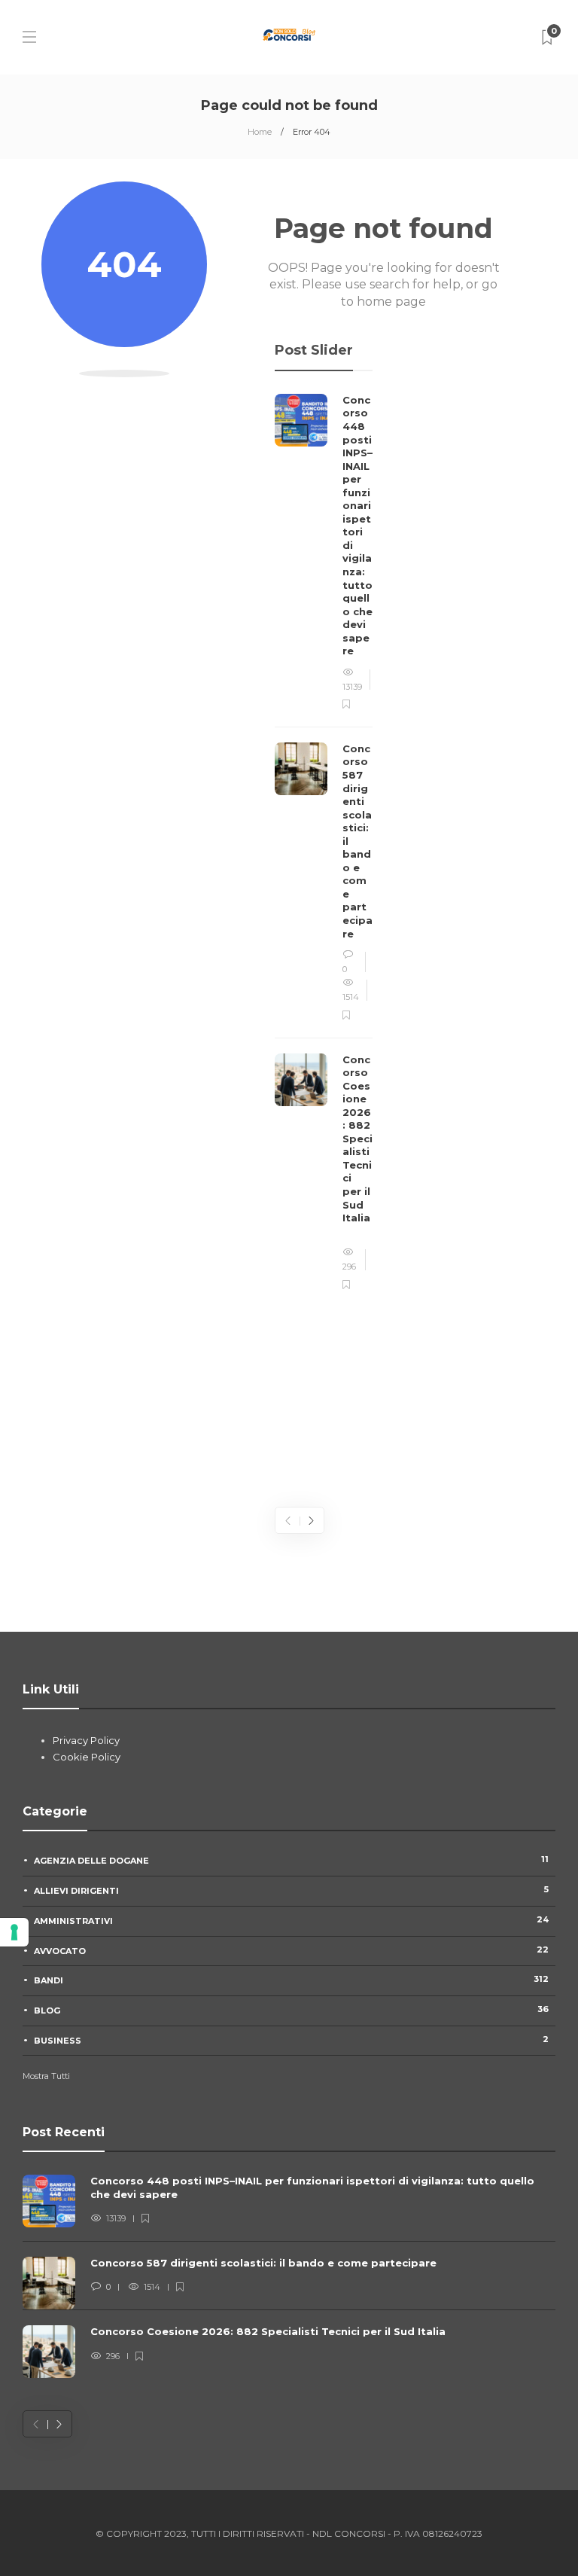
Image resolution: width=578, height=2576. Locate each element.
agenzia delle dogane (291, 1860)
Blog (291, 2010)
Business (291, 2040)
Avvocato (291, 1950)
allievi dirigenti (291, 1890)
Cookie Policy (87, 1757)
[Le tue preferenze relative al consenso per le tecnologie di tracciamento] (14, 1932)
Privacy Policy (86, 1740)
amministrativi (291, 1920)
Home (260, 132)
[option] (324, 843)
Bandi (291, 1980)
